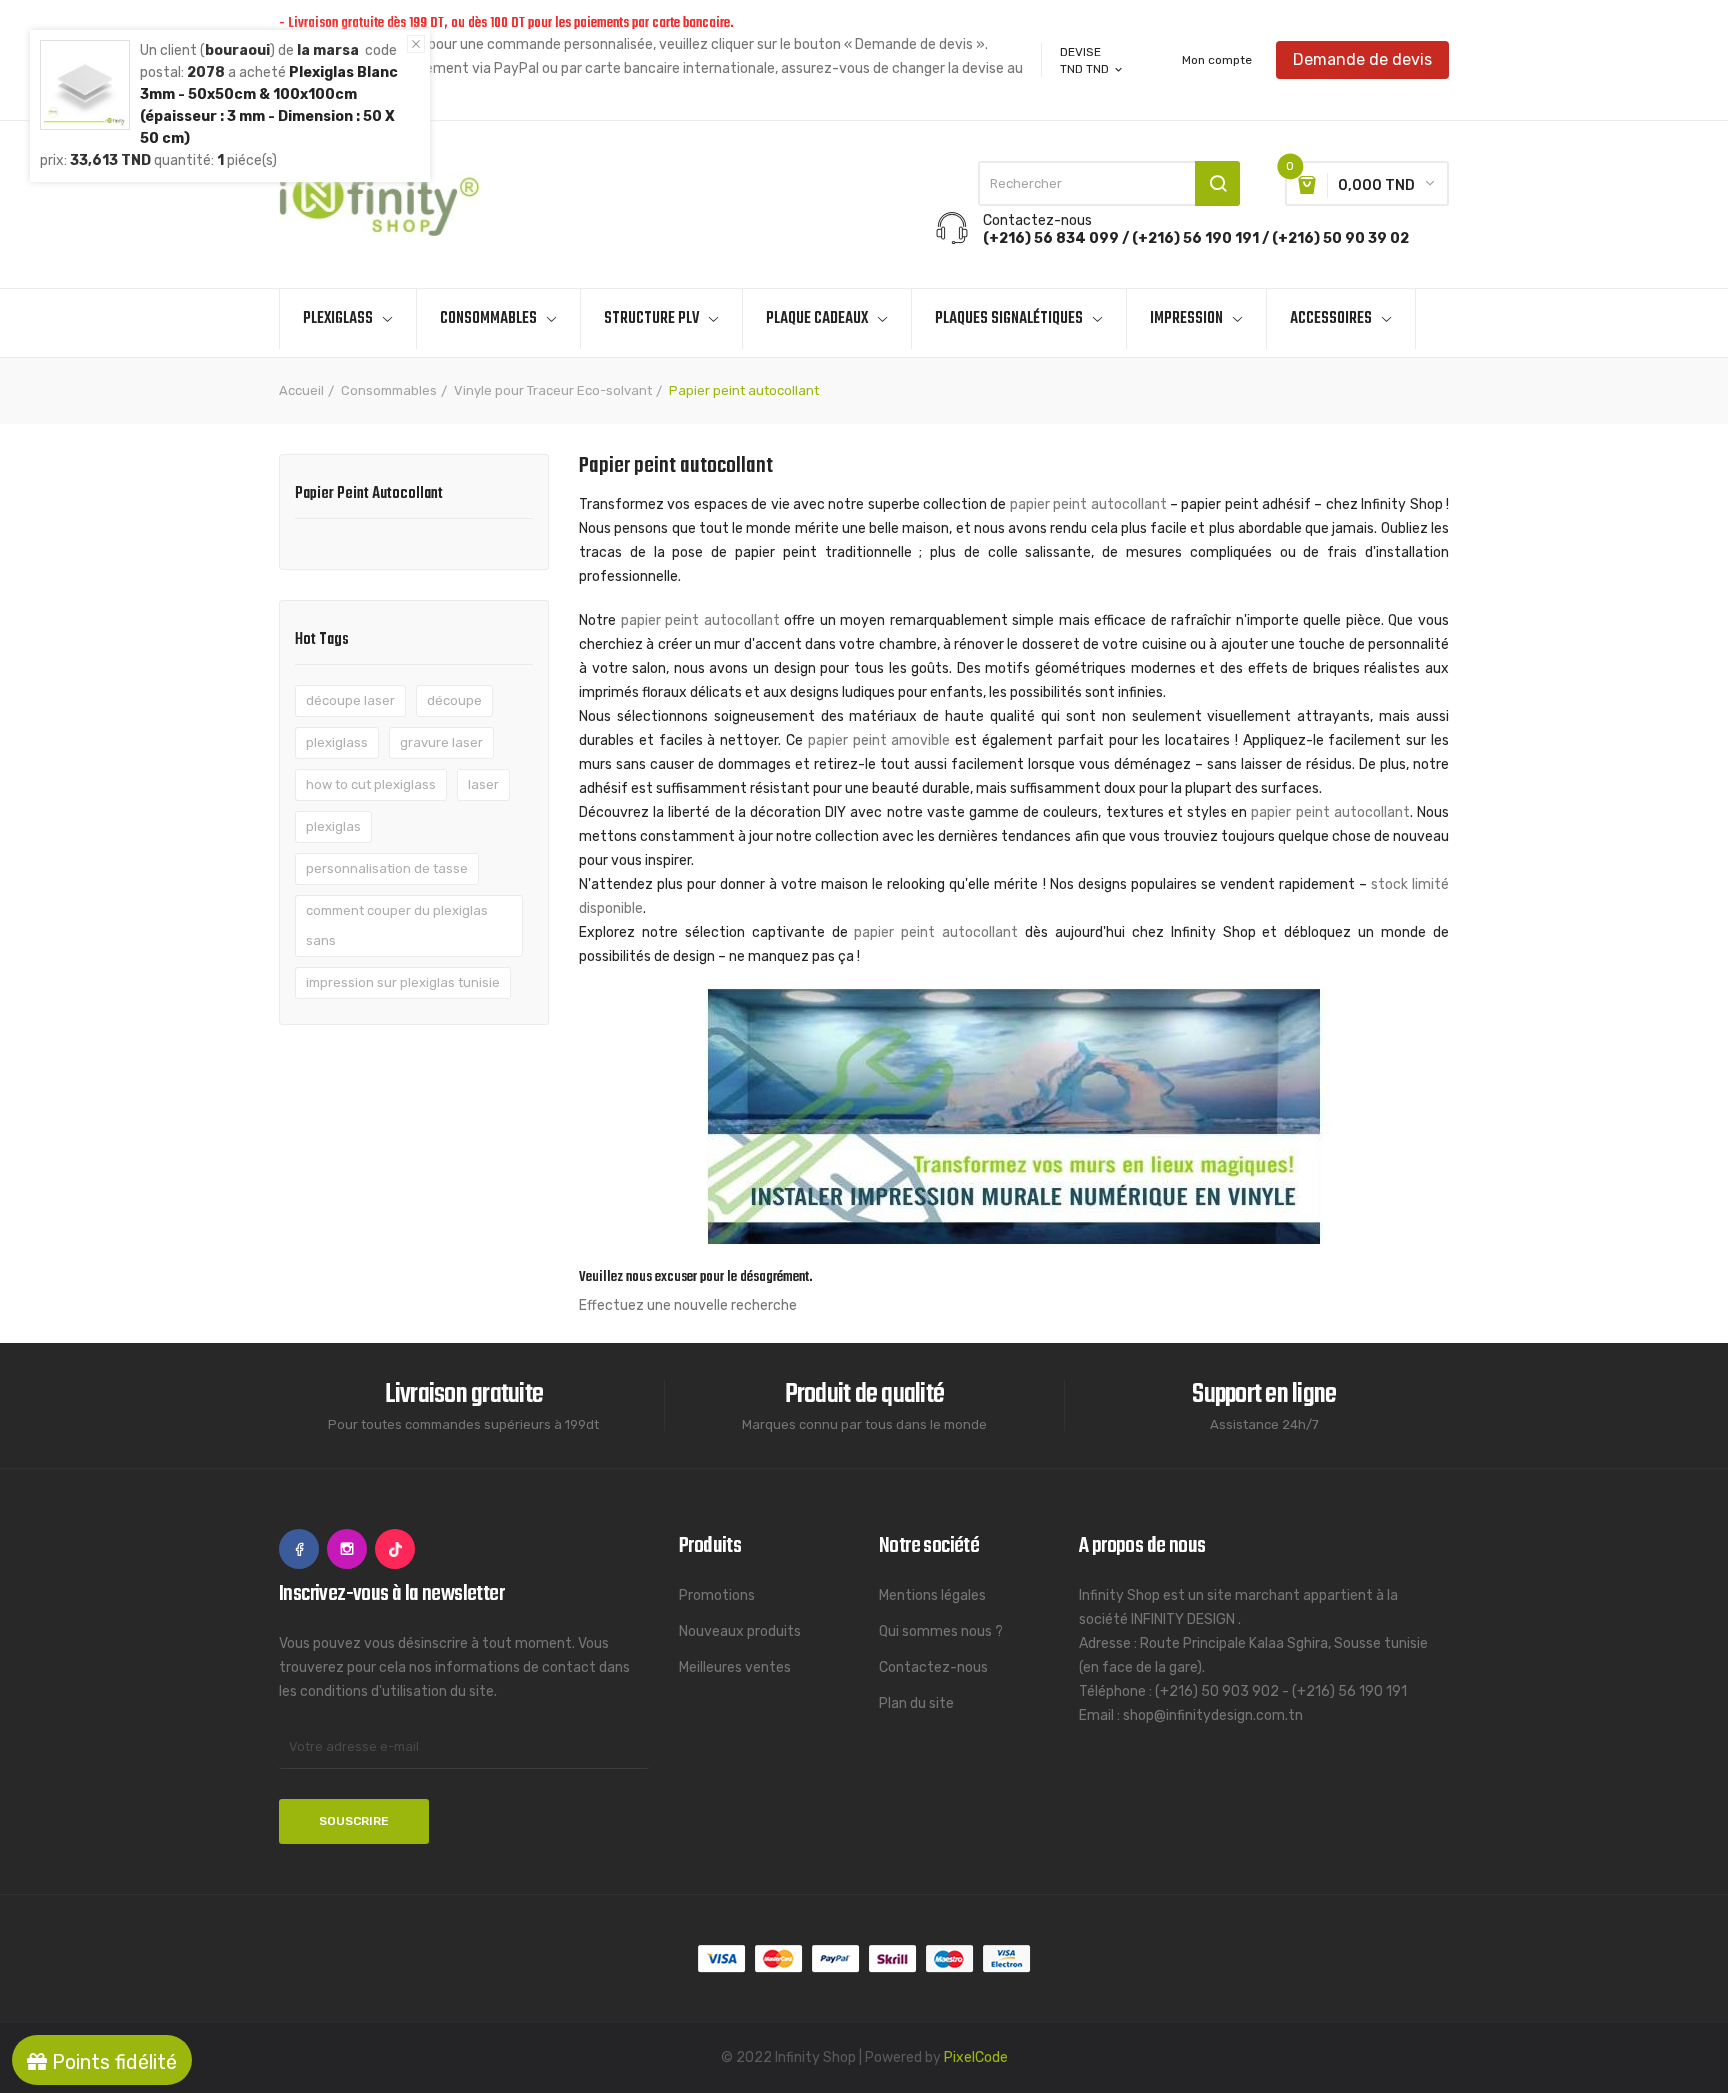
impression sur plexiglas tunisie (403, 982)
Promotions (717, 1595)
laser (483, 784)
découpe (454, 700)
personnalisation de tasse (387, 868)
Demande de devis (1362, 59)
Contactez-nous (933, 1667)
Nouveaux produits (740, 1631)
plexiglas (333, 826)
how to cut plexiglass (371, 784)
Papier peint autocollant (369, 496)
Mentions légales (932, 1595)
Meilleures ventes (735, 1667)
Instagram (347, 1549)
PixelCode (976, 2057)
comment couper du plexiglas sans (397, 925)
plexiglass (337, 742)
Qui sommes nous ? (941, 1631)
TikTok (395, 1549)
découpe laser (350, 700)
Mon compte (1217, 60)
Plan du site (916, 1703)
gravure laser (441, 742)
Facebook (299, 1549)
